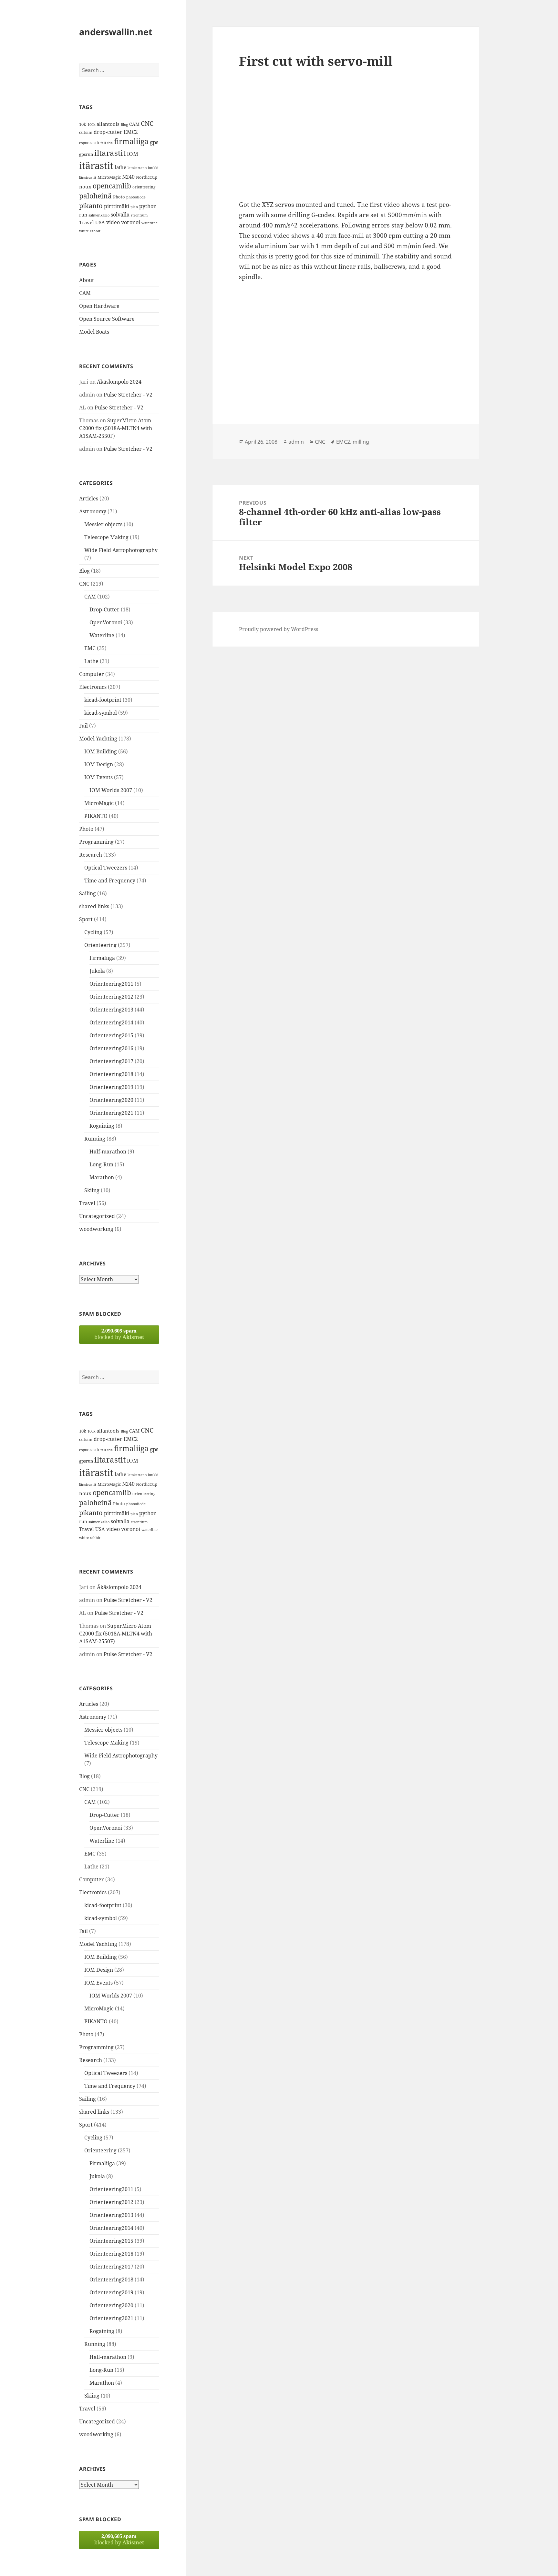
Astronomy (93, 511)
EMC (90, 648)
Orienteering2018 (111, 1074)
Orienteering (100, 945)
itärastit (96, 166)
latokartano (137, 168)
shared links (94, 906)
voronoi (131, 222)
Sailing (88, 893)
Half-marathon (108, 1152)
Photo (119, 197)
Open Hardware (99, 306)
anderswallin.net (116, 32)
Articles (89, 498)
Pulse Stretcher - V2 (128, 395)
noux (85, 186)
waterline (150, 223)
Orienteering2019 (111, 1087)
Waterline (102, 635)
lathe (120, 167)
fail (103, 143)
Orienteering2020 (111, 1100)
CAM (134, 124)
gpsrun (86, 154)
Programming (96, 842)
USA (100, 222)
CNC (147, 123)
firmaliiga (131, 141)
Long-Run (101, 1164)
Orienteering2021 (111, 1113)
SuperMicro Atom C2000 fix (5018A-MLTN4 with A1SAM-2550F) (116, 428)
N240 (128, 177)
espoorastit (89, 143)
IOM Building (101, 751)
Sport (86, 919)
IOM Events (98, 777)
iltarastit (110, 153)
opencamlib (112, 186)
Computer (92, 674)
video (113, 222)
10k (83, 124)
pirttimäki (117, 206)
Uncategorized (97, 1216)
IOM (133, 154)
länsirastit (88, 177)
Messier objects (103, 524)
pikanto (91, 206)
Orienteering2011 (111, 984)
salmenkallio (99, 215)
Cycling (93, 932)
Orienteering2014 (111, 1022)
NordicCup (147, 177)
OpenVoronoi (106, 622)
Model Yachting (98, 739)
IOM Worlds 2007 (111, 790)
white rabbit (90, 231)
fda (110, 143)
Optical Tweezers (106, 868)
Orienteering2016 (111, 1048)
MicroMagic (109, 177)
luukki (153, 168)
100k (91, 125)
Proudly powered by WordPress (279, 629)
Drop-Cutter (104, 609)
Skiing (92, 1190)
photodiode (136, 197)
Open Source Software (107, 319)
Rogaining (102, 1126)
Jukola (97, 971)
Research (91, 855)
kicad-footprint (103, 700)
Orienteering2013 (111, 1010)
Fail (83, 726)
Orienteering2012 (111, 997)
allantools (108, 124)
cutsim (86, 132)
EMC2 (131, 132)
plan (134, 207)
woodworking (96, 1229)
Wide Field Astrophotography (121, 550)
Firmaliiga (102, 958)
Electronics (93, 687)
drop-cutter (108, 132)
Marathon (102, 1177)
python (148, 206)
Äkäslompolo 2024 (119, 382)
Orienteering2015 (111, 1035)
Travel (87, 222)
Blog (124, 125)
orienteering (144, 187)
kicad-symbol (101, 713)
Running (95, 1139)
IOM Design (99, 764)
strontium (139, 215)
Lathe (91, 661)
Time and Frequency (110, 880)
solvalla (120, 215)
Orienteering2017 (111, 1061)
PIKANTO (96, 816)
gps (154, 142)
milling (361, 442)
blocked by (119, 1334)
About (87, 280)
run (83, 215)
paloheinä (95, 196)
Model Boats (94, 332)
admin (296, 442)
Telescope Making (106, 537)
